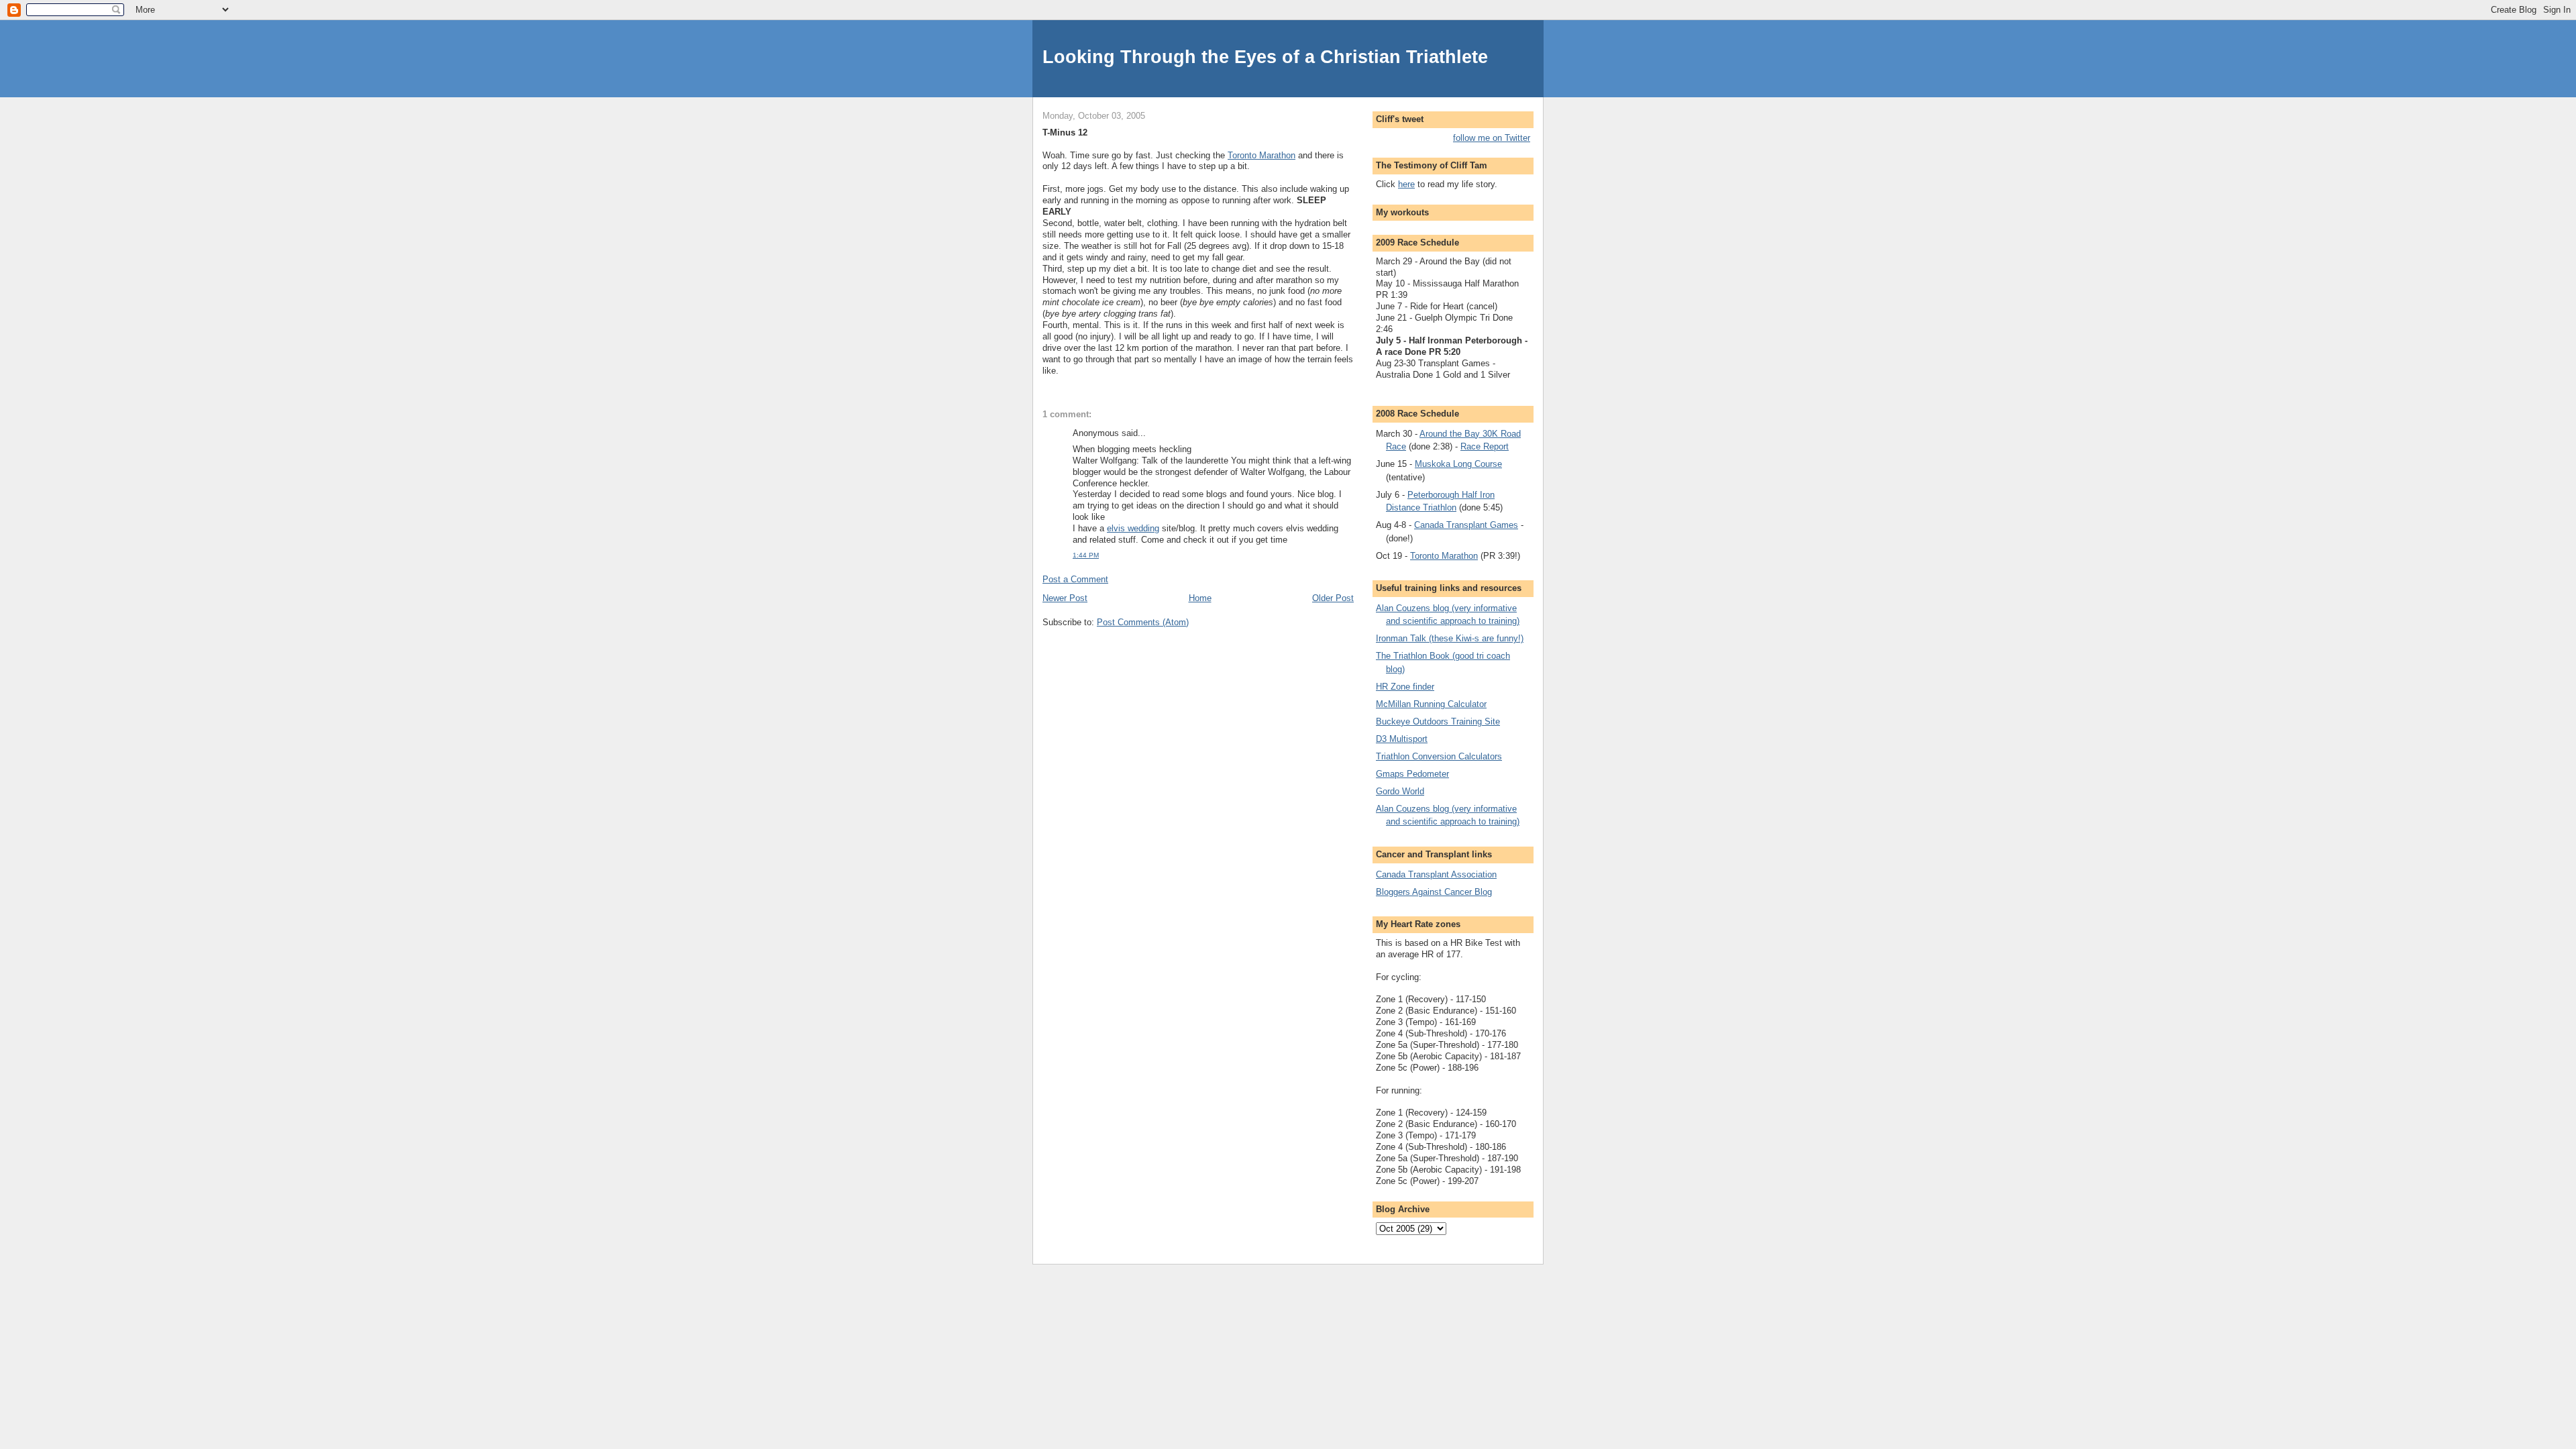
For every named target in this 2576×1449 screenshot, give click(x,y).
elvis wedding (1133, 528)
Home (1200, 598)
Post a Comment (1075, 579)
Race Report (1485, 446)
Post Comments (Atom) (1143, 622)
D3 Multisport (1402, 739)
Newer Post (1065, 598)
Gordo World (1400, 791)
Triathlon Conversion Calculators (1439, 756)
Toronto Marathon (1262, 155)
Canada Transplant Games (1466, 525)
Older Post (1333, 598)
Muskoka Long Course (1458, 464)
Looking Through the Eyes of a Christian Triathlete (1265, 57)
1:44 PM (1086, 555)
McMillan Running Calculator (1431, 704)
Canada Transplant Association (1436, 874)
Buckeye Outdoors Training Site (1438, 721)
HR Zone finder (1405, 687)
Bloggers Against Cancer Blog (1434, 892)
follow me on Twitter (1492, 138)
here (1406, 184)
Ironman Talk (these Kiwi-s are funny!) (1450, 638)
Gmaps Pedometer (1412, 774)
